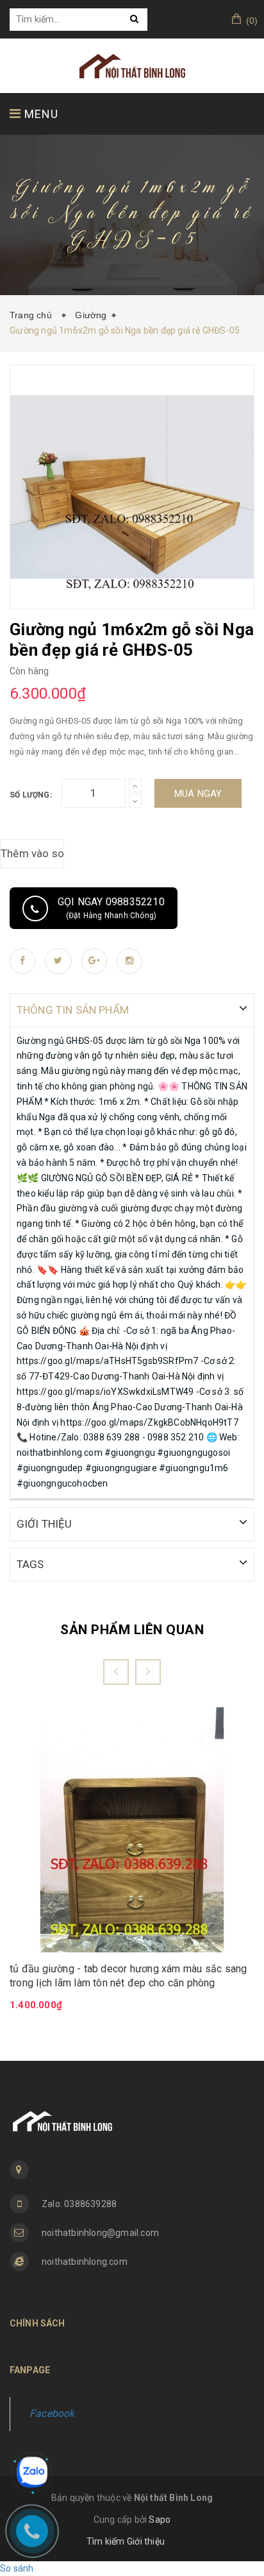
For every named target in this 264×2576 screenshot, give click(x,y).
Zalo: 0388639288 (79, 2204)
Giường (91, 315)
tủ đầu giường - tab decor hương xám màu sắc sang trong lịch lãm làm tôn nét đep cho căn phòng (128, 1976)
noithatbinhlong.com (85, 2262)
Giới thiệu (146, 2541)
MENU (40, 114)
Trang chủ (33, 315)
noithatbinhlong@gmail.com (100, 2233)
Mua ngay (198, 794)
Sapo (160, 2520)
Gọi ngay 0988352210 (111, 908)
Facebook (52, 2413)
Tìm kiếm (106, 2541)
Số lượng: (31, 795)
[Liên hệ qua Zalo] (32, 2472)
